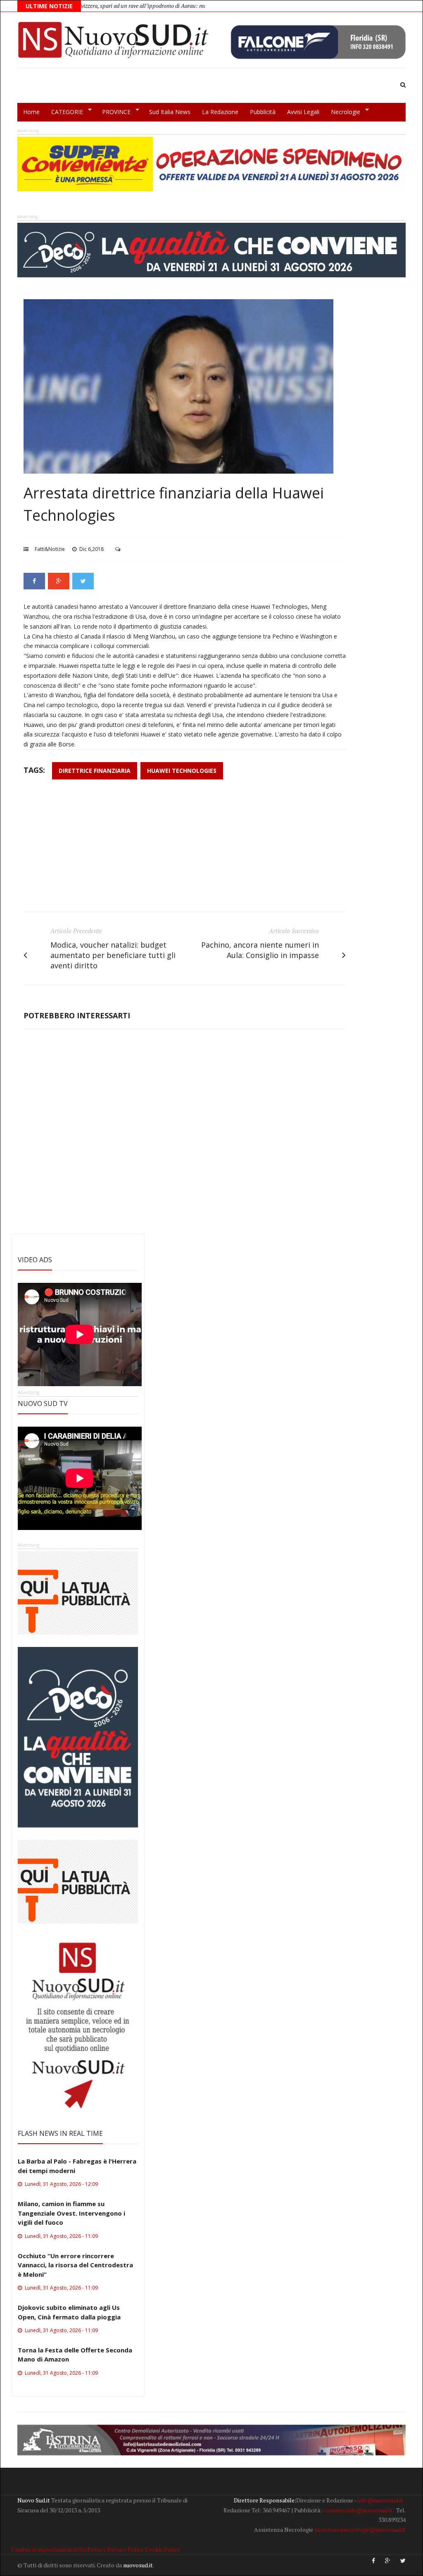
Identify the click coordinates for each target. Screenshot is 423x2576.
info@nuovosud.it (380, 2500)
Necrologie (343, 112)
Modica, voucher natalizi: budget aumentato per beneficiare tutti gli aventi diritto (113, 955)
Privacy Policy (126, 2549)
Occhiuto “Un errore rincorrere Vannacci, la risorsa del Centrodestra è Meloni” (75, 2265)
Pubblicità (263, 112)
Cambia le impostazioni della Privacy (59, 2549)
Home (31, 112)
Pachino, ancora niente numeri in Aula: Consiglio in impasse (260, 950)
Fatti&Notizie (50, 549)
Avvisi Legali (303, 112)
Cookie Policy (163, 2549)
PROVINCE (113, 112)
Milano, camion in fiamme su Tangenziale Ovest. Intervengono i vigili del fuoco (71, 2213)
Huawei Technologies (182, 771)
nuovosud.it (138, 2565)
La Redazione (220, 112)
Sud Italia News (170, 112)
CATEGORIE (64, 112)
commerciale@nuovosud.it (358, 2510)
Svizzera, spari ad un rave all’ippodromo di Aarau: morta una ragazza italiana (111, 6)
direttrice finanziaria (95, 771)
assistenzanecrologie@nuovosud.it (360, 2530)
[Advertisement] (185, 850)
